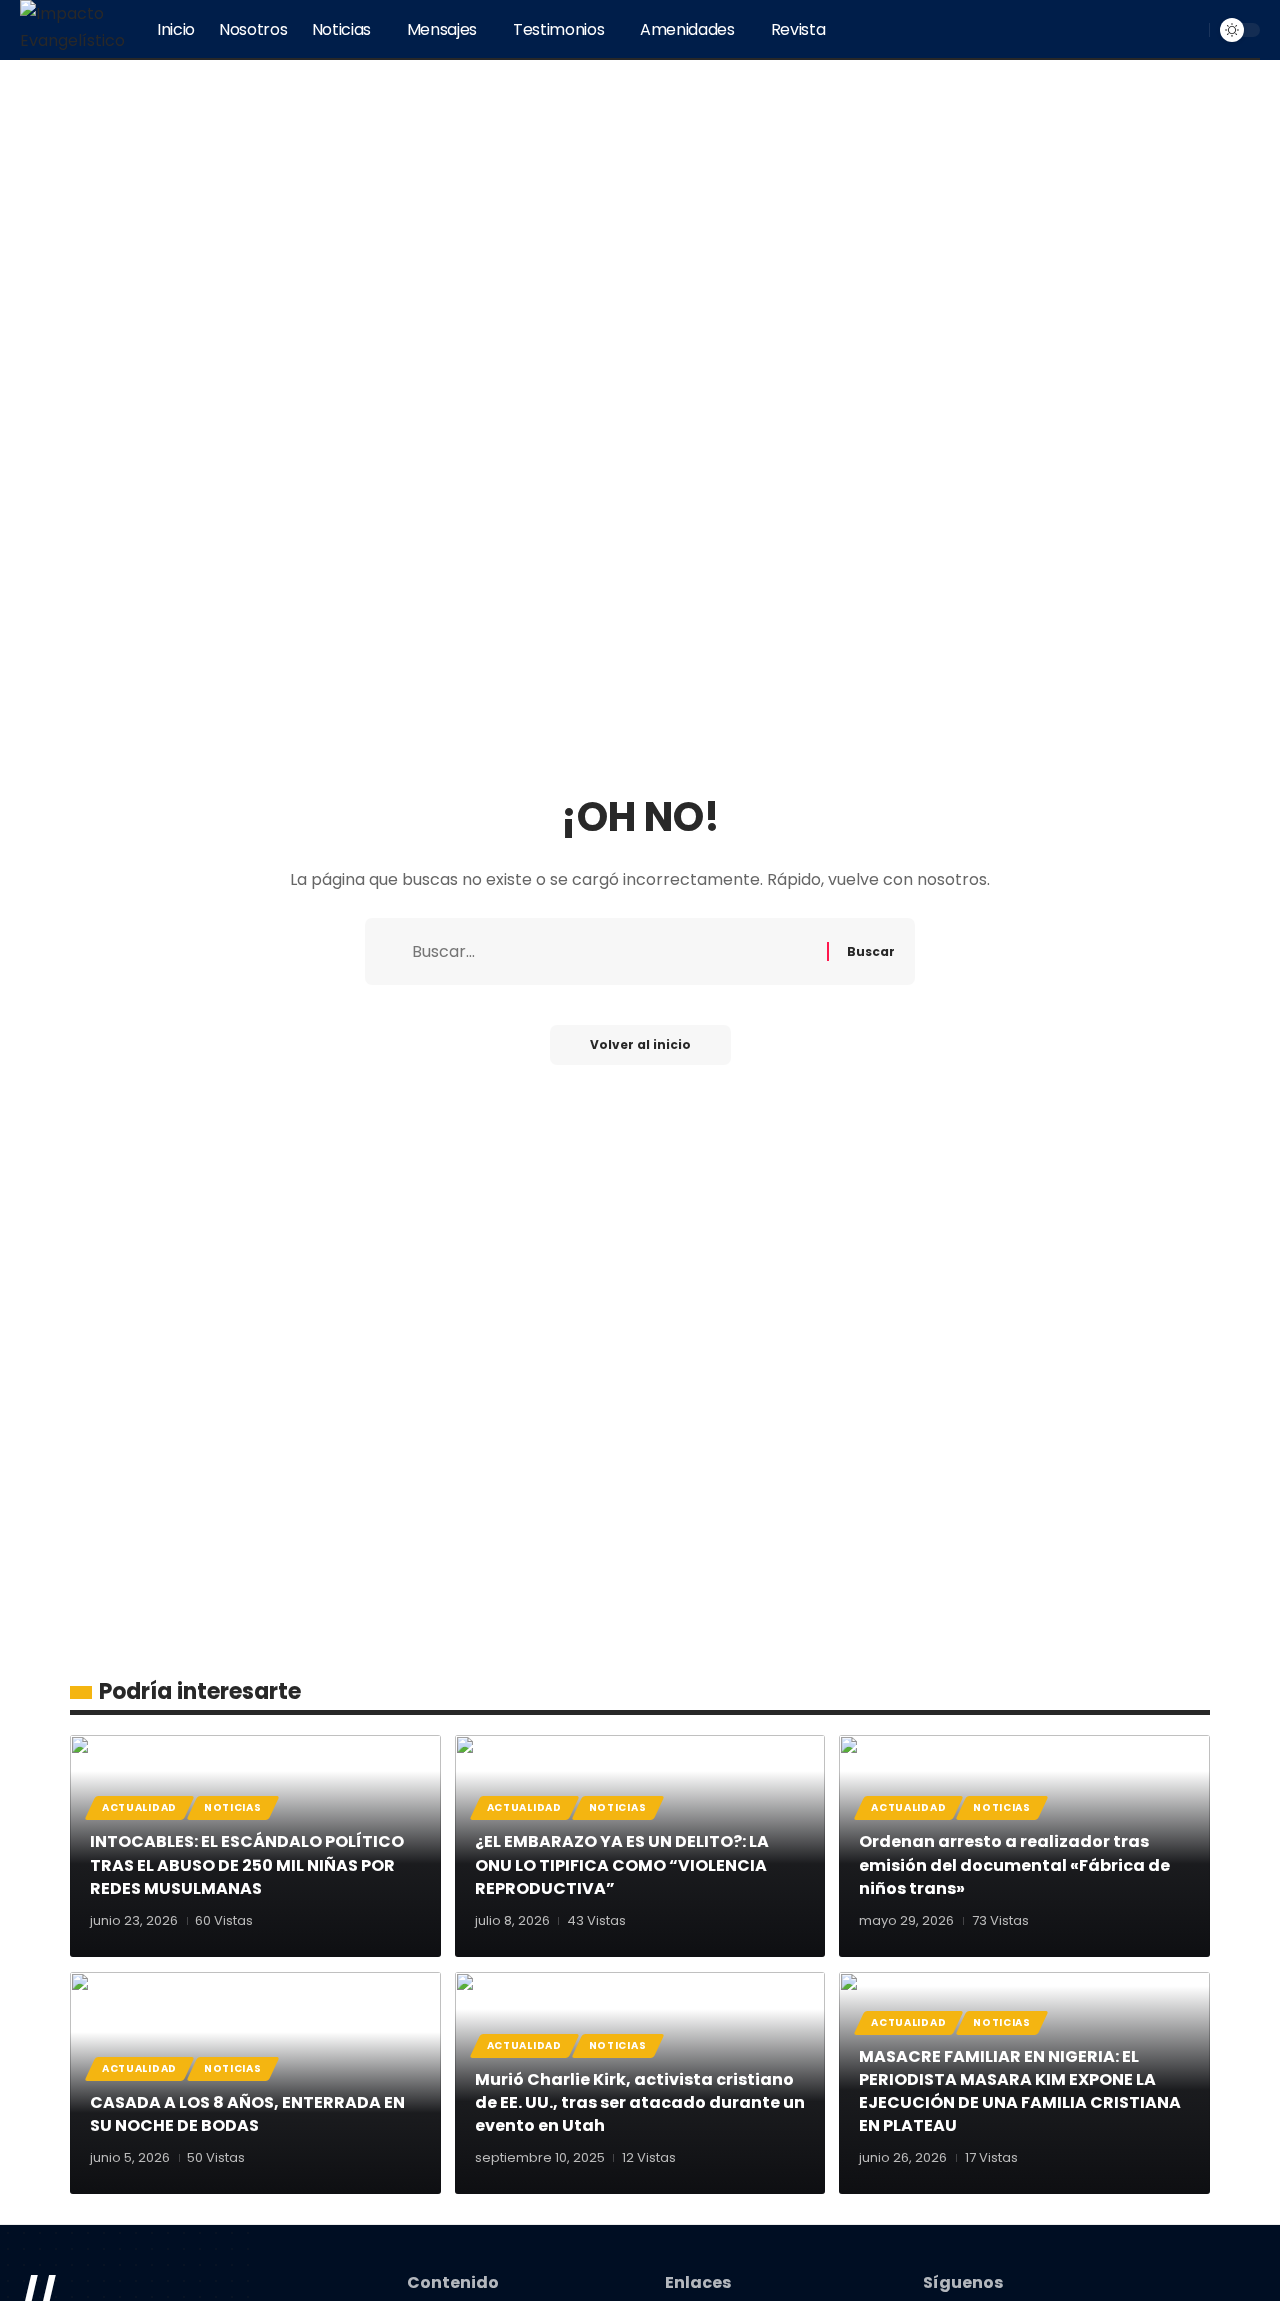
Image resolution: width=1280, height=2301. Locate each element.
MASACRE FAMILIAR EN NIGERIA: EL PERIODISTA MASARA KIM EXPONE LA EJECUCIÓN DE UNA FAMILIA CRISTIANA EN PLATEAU (1020, 2091)
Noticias (233, 1807)
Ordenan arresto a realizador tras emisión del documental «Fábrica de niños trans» (1014, 1864)
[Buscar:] (612, 951)
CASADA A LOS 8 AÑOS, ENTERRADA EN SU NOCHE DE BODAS (247, 2114)
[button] (1191, 30)
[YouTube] (1140, 29)
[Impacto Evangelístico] (72, 30)
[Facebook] (1096, 29)
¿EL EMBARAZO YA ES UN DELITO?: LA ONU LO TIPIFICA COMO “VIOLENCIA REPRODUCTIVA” (622, 1864)
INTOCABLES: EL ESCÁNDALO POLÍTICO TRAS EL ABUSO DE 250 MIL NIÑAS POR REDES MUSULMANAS (247, 1864)
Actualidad (139, 1807)
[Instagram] (1162, 29)
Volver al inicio (640, 1044)
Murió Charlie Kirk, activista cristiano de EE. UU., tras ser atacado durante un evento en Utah (640, 2102)
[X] (1118, 29)
